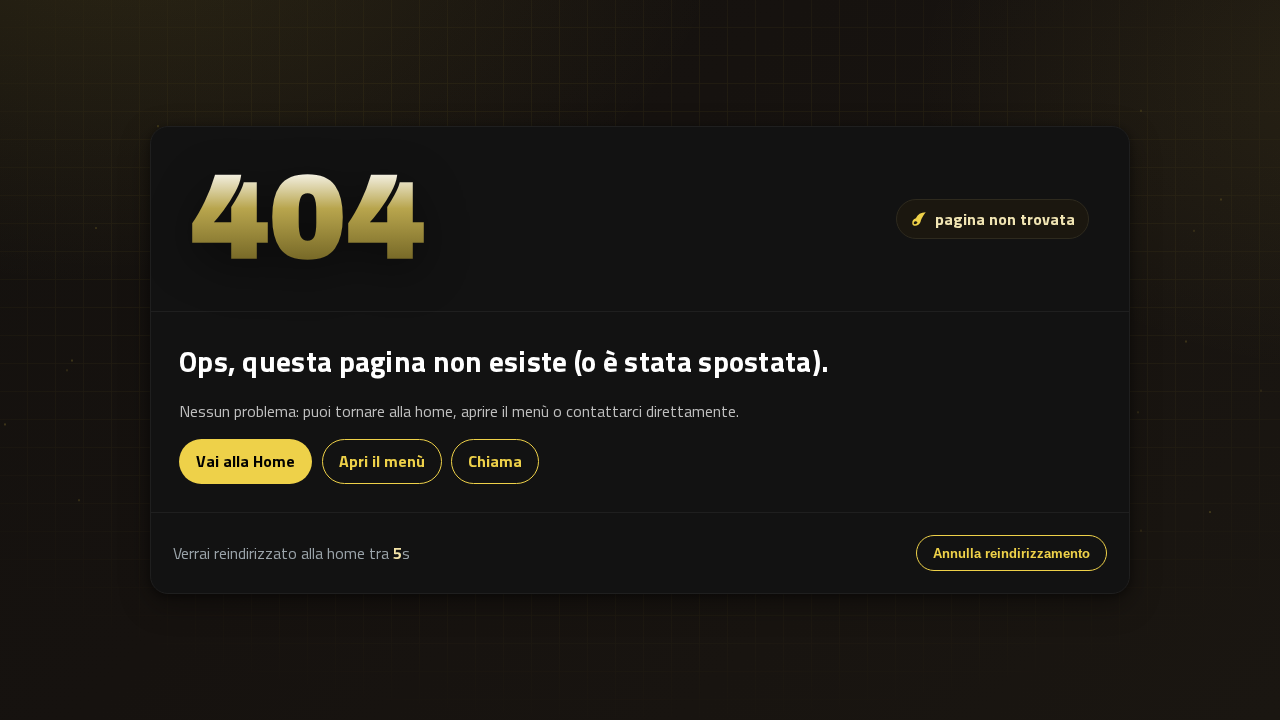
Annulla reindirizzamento (1011, 553)
